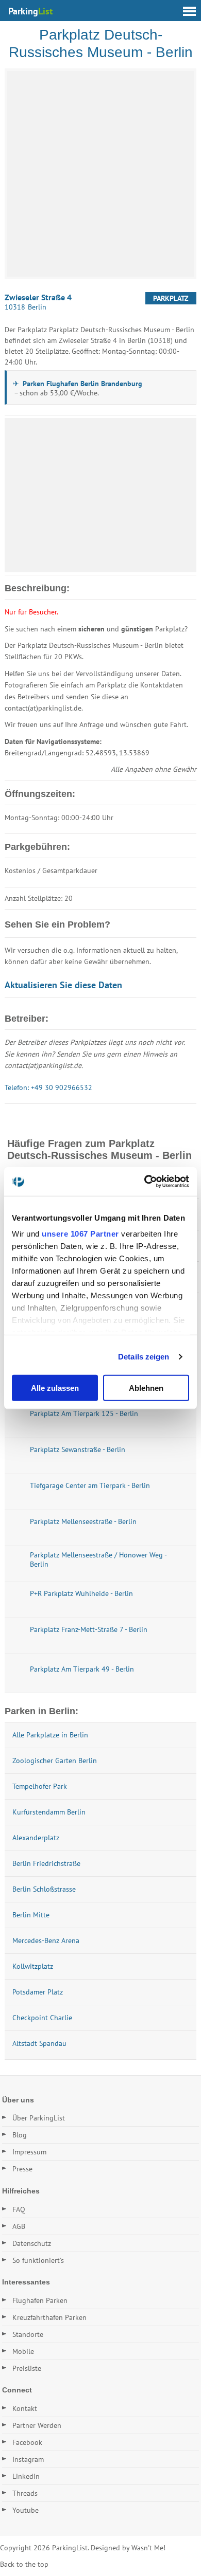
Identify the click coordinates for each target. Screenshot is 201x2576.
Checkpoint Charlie (42, 2018)
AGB (19, 2226)
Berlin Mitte (31, 1915)
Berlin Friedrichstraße (46, 1863)
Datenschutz (32, 2243)
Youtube (26, 2510)
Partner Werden (37, 2425)
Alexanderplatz (36, 1838)
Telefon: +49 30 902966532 (48, 1087)
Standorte (28, 2334)
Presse (22, 2169)
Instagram (28, 2459)
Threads (25, 2493)
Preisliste (27, 2368)
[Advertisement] (100, 495)
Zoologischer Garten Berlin (55, 1761)
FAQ (19, 2209)
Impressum (29, 2152)
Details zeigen (144, 1357)
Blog (20, 2135)
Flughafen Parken (40, 2300)
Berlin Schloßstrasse (44, 1889)
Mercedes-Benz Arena (46, 1940)
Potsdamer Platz (38, 1992)
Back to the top (24, 2564)
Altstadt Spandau (39, 2043)
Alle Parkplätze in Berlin (50, 1735)
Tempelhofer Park (40, 1786)
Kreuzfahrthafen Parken (49, 2317)
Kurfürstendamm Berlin (49, 1812)
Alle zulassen (55, 1387)
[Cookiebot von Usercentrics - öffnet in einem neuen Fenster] (145, 1182)
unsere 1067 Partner (80, 1234)
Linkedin (26, 2476)
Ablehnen (146, 1387)
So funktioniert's (38, 2260)
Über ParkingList (39, 2118)
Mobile (23, 2351)
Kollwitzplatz (33, 1966)
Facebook (27, 2442)
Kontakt (25, 2408)
